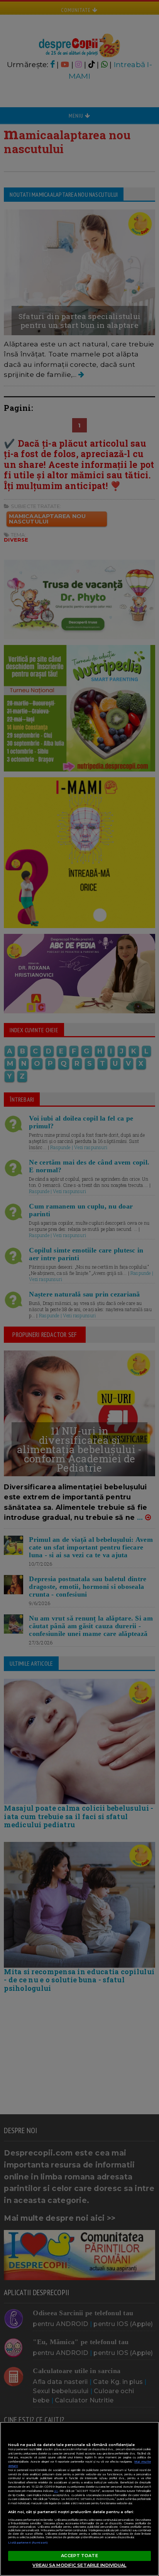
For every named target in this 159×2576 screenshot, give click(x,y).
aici (56, 2491)
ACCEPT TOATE (79, 2556)
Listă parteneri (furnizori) (28, 2543)
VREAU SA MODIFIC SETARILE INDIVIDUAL (79, 2565)
